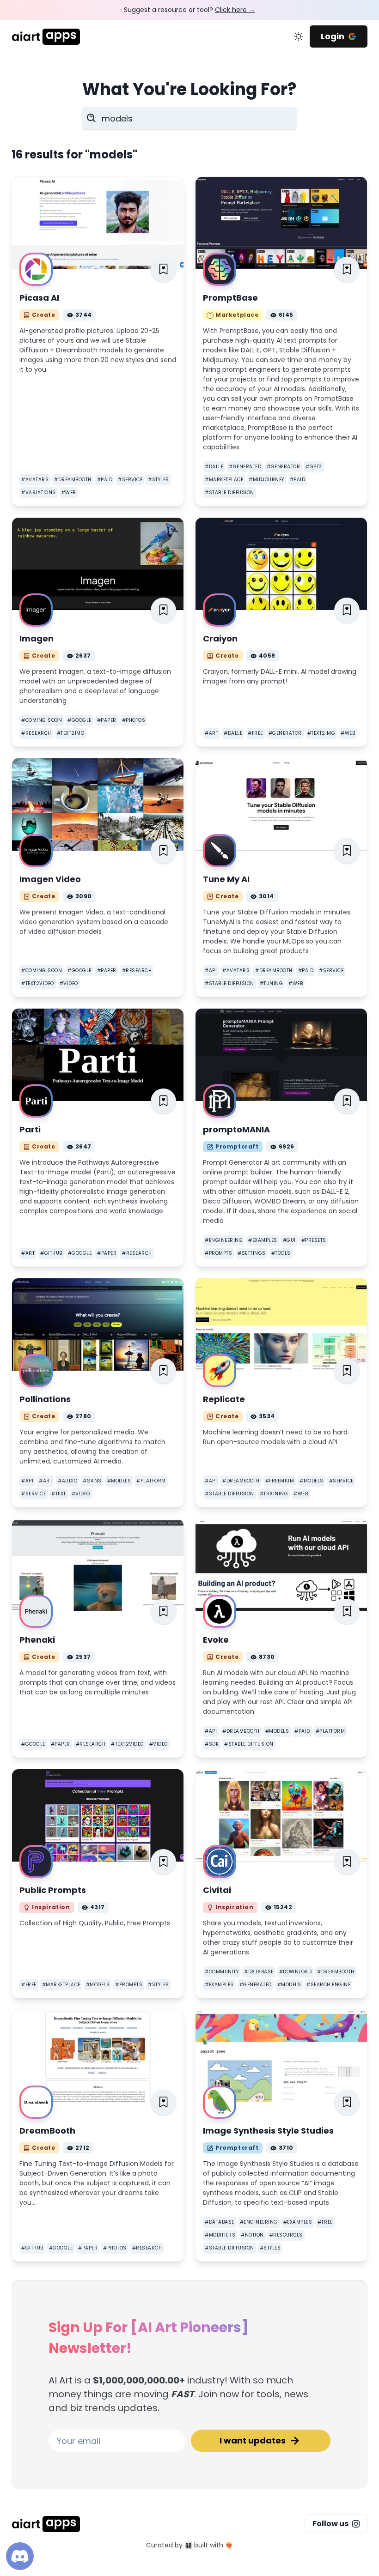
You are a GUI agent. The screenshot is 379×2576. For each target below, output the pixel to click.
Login (333, 36)
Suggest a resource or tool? (189, 10)
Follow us (330, 2524)
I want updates (253, 2440)
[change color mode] (299, 36)
